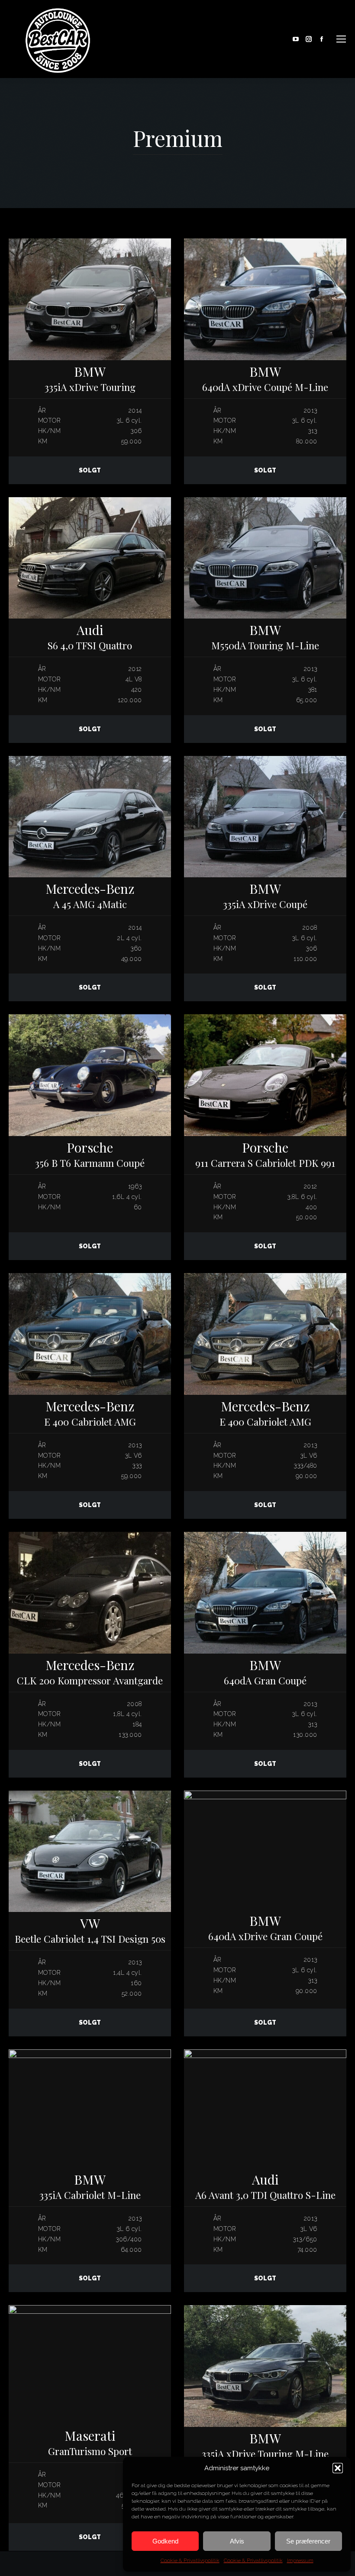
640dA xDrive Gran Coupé (265, 1928)
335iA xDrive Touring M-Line (265, 2445)
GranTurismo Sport (90, 2443)
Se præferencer (308, 2541)
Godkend (165, 2541)
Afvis (237, 2541)
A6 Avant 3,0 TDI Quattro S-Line (265, 2187)
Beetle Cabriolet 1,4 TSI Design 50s (90, 1930)
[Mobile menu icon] (341, 39)
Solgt (90, 470)
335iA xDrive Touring (90, 379)
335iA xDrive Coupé (265, 896)
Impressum (300, 2560)
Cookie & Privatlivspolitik (190, 2560)
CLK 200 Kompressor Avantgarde (90, 1672)
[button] (338, 2468)
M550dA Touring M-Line (265, 637)
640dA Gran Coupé (265, 1672)
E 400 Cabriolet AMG (90, 1413)
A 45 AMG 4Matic (90, 896)
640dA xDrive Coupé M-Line (265, 379)
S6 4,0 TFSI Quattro (90, 637)
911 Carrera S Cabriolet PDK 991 (265, 1154)
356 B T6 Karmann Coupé (90, 1154)
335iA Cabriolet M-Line (90, 2187)
